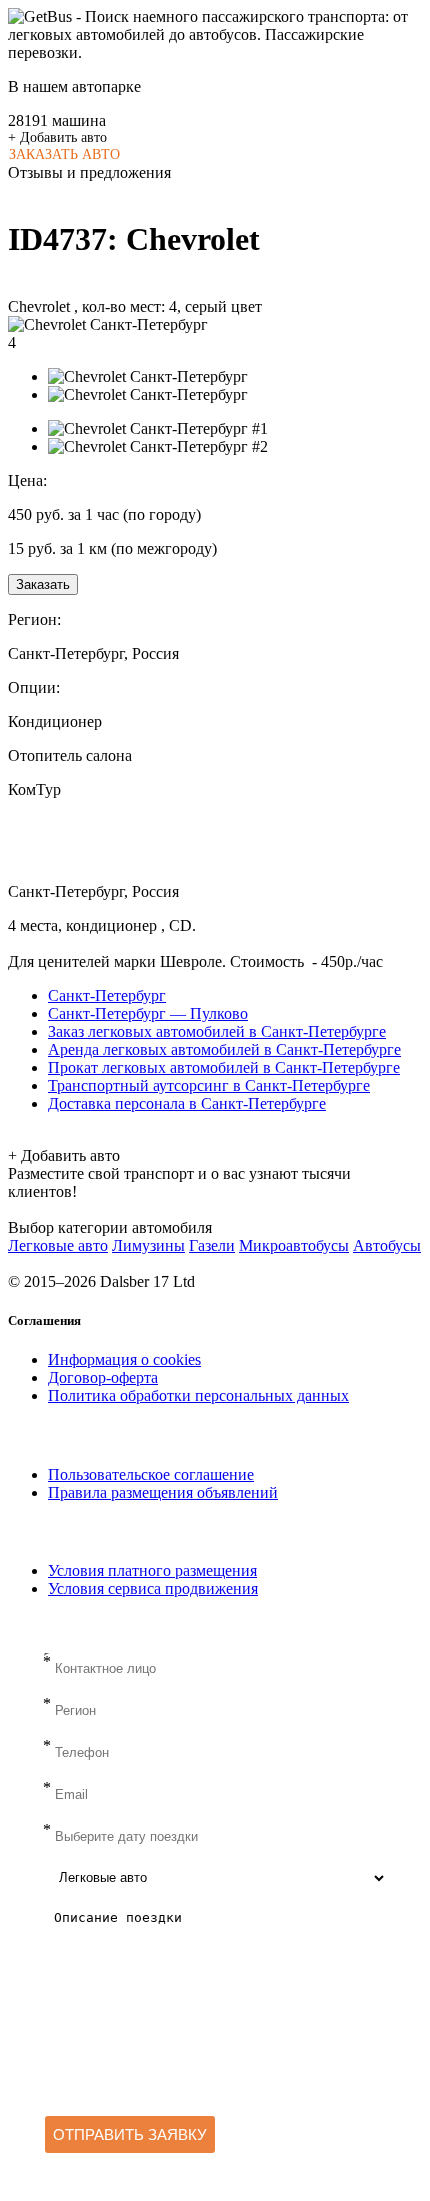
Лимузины (148, 1245)
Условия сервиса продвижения (153, 1588)
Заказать (43, 584)
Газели (212, 1245)
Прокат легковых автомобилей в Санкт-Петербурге (224, 1067)
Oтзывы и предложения (89, 172)
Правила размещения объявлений (163, 1492)
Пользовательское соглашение (151, 1474)
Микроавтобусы (294, 1245)
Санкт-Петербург (107, 995)
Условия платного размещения (152, 1570)
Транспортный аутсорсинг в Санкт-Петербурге (209, 1085)
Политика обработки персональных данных (198, 1395)
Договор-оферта (103, 1377)
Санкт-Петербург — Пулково (148, 1013)
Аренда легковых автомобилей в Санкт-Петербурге (224, 1049)
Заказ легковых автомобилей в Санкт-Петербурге (217, 1031)
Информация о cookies (124, 1359)
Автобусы (387, 1245)
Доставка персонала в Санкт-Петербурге (187, 1103)
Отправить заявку (130, 2134)
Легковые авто (58, 1245)
